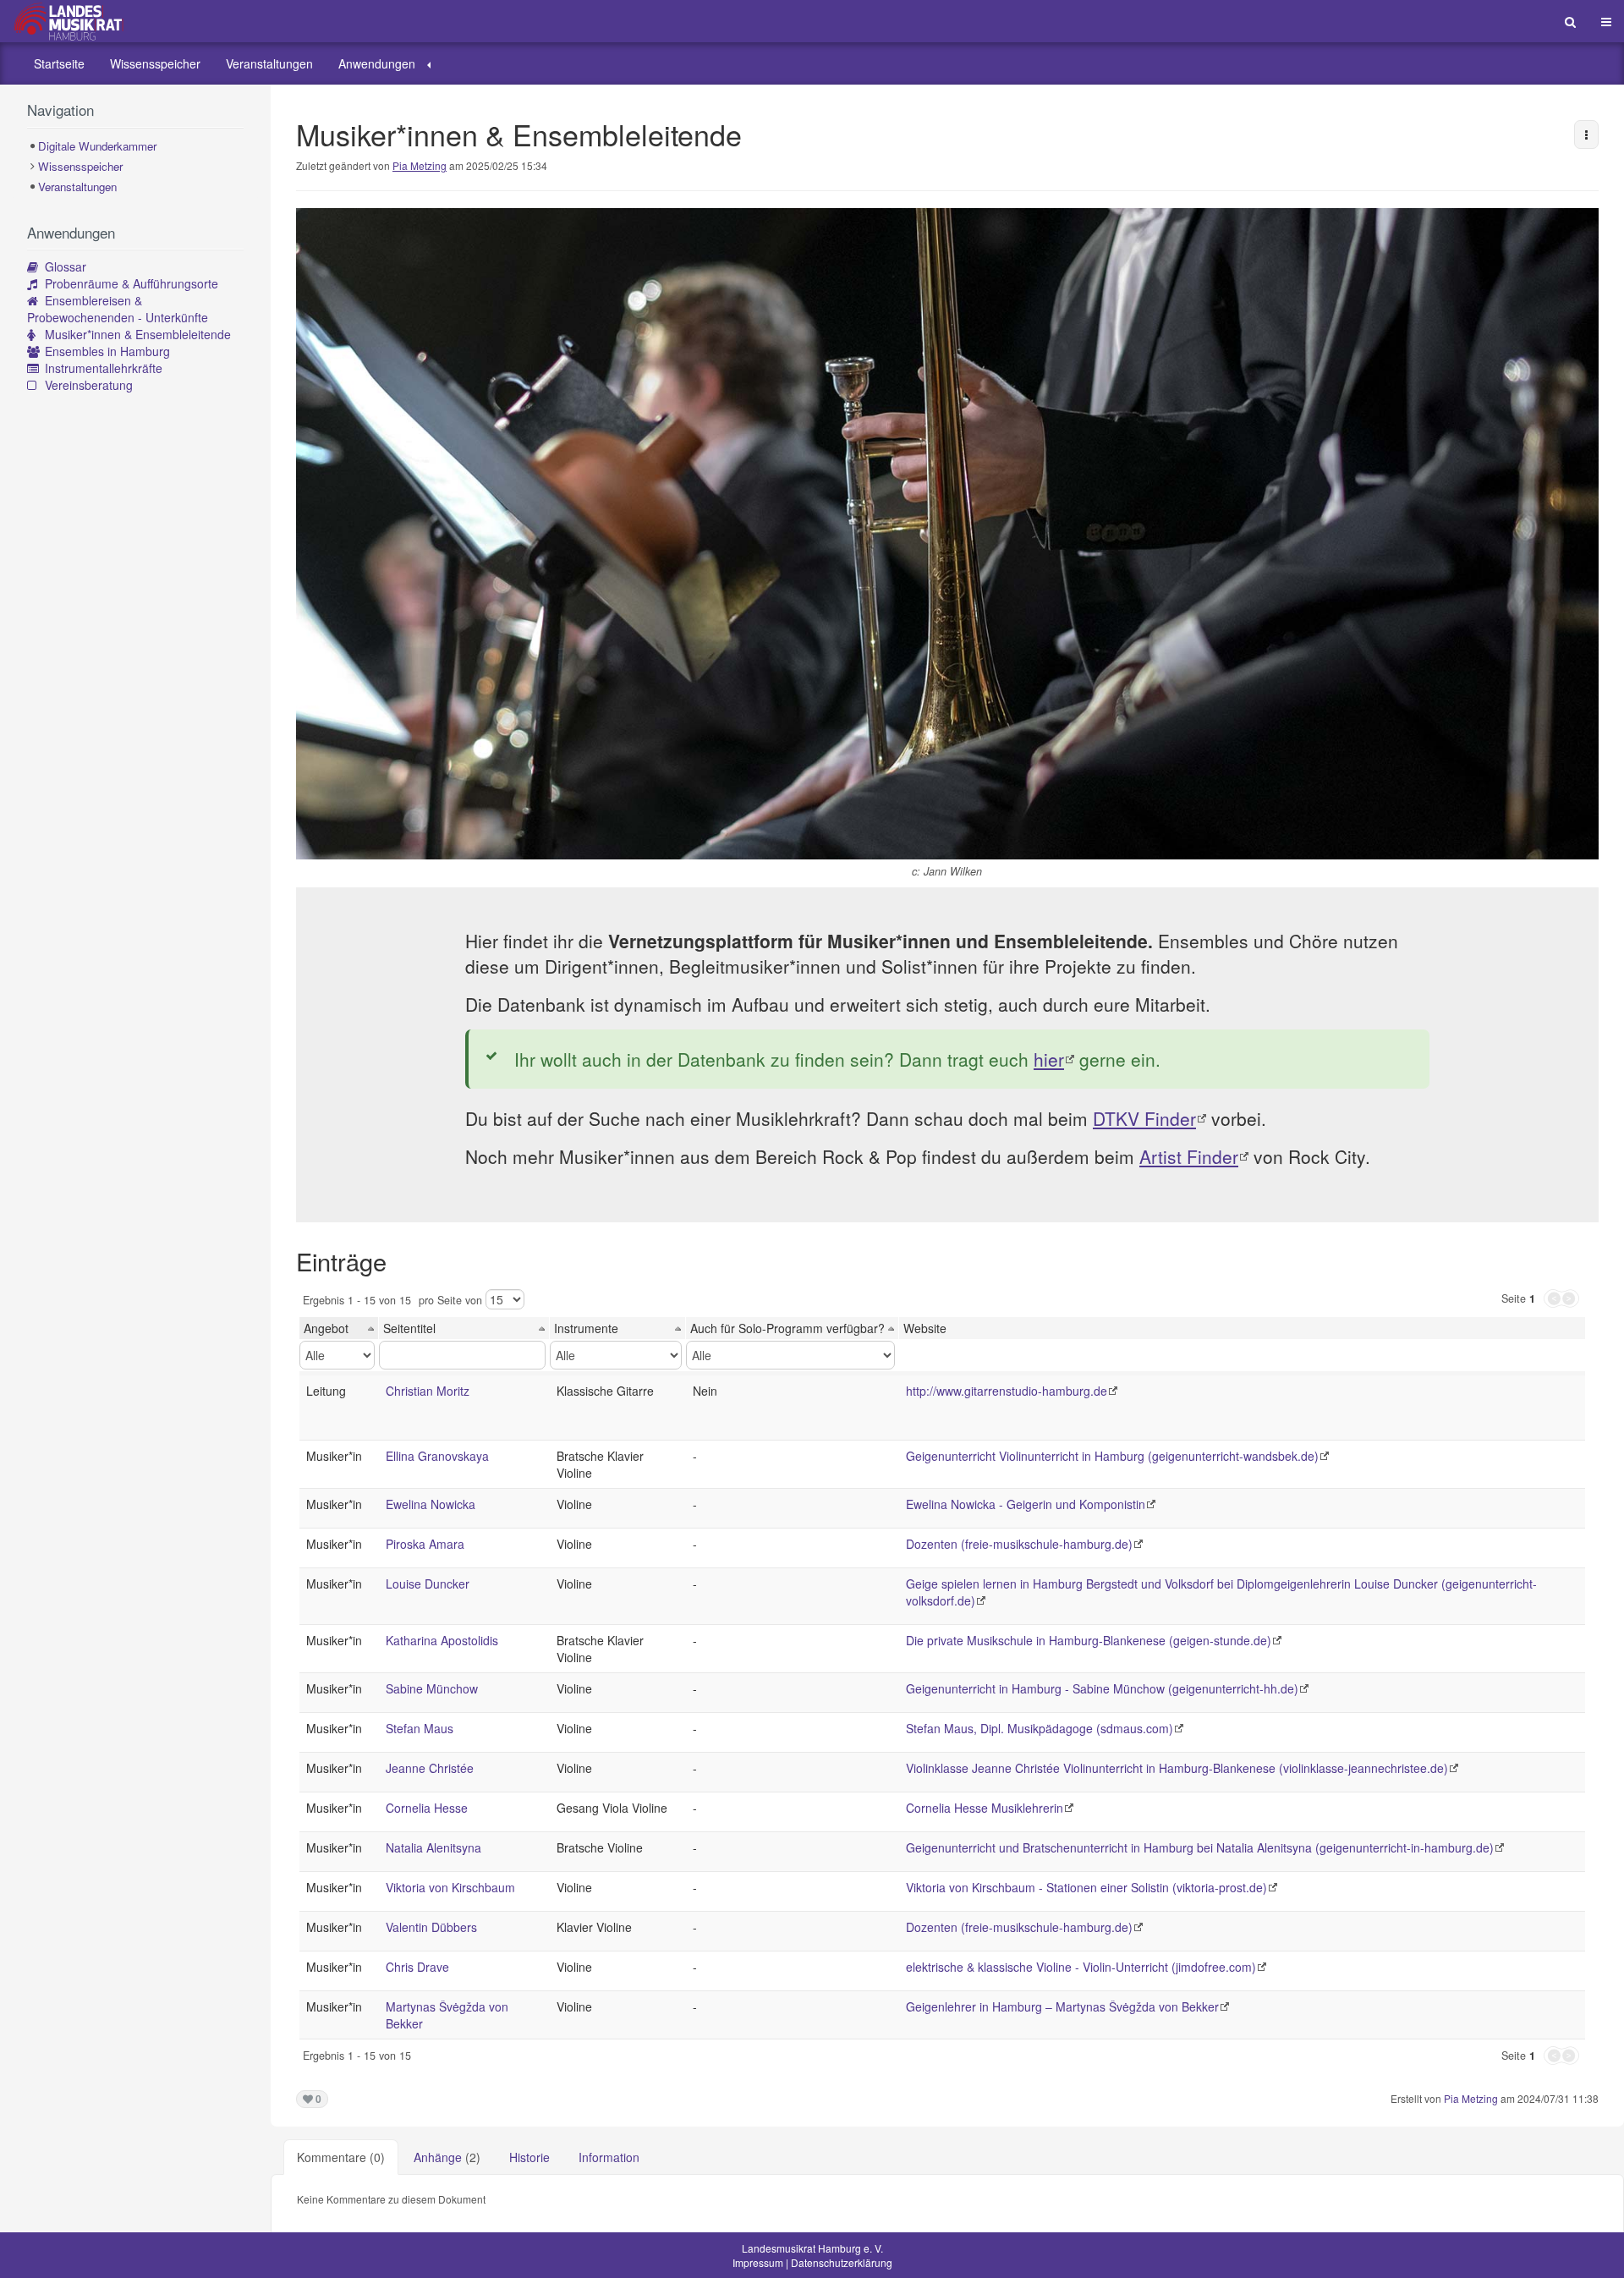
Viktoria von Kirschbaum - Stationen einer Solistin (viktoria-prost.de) (1086, 1887)
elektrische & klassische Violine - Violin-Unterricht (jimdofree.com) (1081, 1967)
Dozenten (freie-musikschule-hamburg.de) (1019, 1544)
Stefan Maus (420, 1728)
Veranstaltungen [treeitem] (77, 187)
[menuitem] (59, 63)
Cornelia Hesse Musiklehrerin (985, 1808)
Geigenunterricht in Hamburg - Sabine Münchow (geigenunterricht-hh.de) (1102, 1688)
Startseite (59, 63)
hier (1049, 1059)
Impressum (758, 2262)
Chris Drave (417, 1967)
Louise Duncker (428, 1584)
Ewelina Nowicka (431, 1504)
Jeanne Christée (430, 1768)
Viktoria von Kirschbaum (450, 1887)
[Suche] (1570, 21)
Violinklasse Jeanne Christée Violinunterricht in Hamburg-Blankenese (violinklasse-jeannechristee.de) (1177, 1768)
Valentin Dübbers (431, 1927)
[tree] (135, 167)
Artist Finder (1189, 1156)
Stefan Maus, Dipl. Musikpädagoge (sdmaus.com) (1040, 1728)
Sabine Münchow (432, 1688)
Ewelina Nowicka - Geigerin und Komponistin (1026, 1504)
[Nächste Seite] (1570, 1298)
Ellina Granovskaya (437, 1456)
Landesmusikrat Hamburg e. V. (812, 2248)
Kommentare (341, 2157)
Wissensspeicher (155, 63)
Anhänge (447, 2157)
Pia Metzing (420, 165)
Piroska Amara (425, 1544)
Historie (529, 2157)
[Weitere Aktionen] (1586, 134)
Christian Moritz (428, 1391)
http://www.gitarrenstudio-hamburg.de (1007, 1391)
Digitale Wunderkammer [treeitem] (97, 146)
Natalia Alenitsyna (433, 1847)
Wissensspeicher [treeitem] (80, 166)
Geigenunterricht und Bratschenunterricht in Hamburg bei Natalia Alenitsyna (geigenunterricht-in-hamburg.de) (1200, 1847)
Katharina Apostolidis (442, 1640)
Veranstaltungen (269, 63)
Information (609, 2157)
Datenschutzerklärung (842, 2262)
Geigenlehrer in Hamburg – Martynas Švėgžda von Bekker (1062, 2006)
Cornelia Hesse (427, 1808)
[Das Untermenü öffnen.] (429, 63)
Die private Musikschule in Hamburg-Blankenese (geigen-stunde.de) (1089, 1640)
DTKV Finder (1144, 1118)
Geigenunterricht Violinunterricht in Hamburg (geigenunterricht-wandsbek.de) (1112, 1456)
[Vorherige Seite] (1553, 1298)
